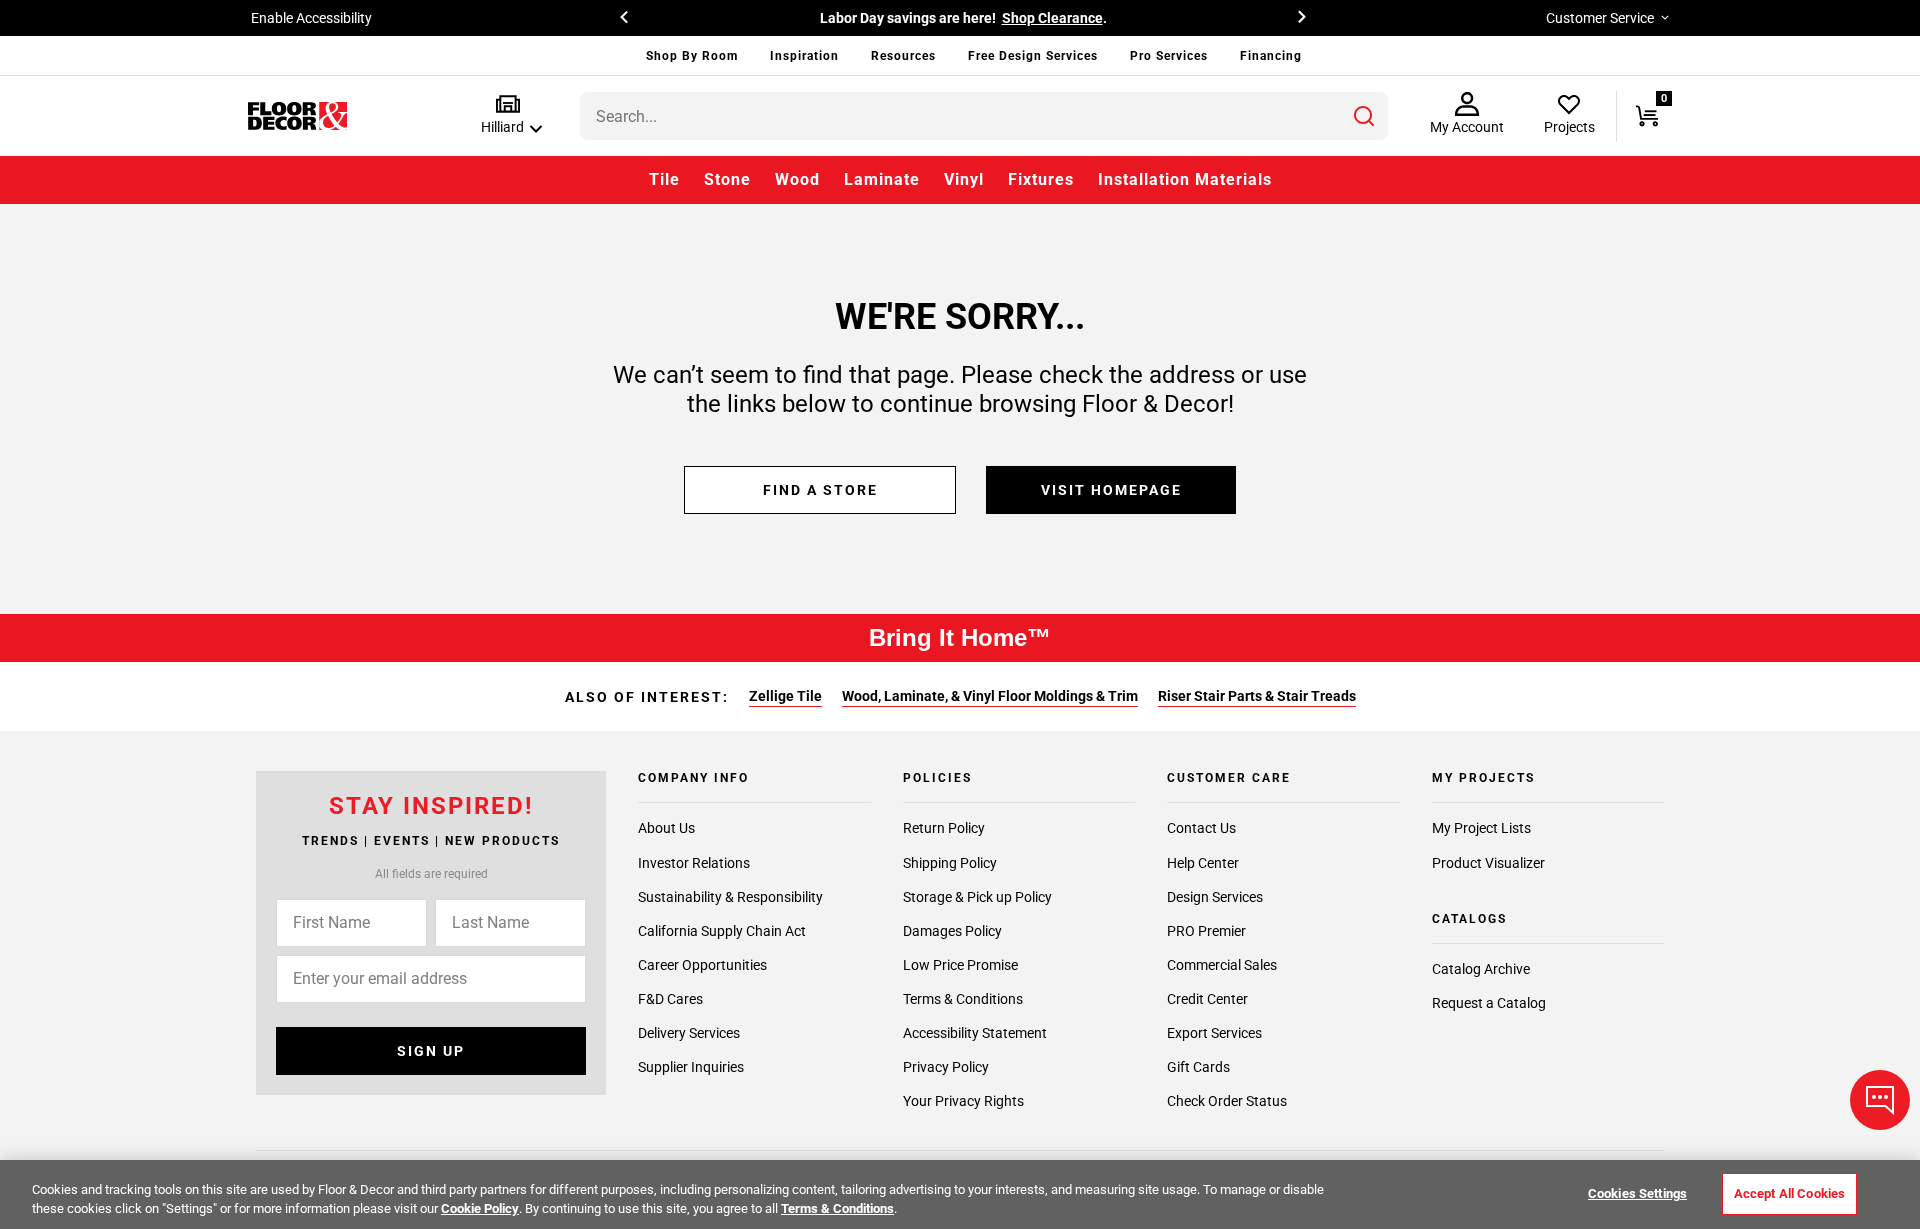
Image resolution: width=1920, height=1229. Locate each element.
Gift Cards (1198, 1067)
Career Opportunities (702, 965)
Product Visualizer (1488, 863)
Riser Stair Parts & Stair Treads (1257, 696)
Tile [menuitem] (664, 179)
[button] (507, 115)
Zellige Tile (785, 696)
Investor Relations (694, 863)
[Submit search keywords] (1364, 116)
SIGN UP (431, 1051)
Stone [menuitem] (727, 179)
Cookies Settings (1637, 1193)
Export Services (1214, 1033)
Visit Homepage (1111, 490)
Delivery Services (689, 1033)
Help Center (1203, 863)
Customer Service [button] (1600, 18)
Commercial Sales (1222, 965)
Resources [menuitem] (903, 56)
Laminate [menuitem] (882, 179)
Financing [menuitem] (1271, 56)
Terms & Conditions (963, 999)
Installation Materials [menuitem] (1185, 179)
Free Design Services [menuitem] (1033, 56)
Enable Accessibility (311, 18)
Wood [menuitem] (797, 179)
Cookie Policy (480, 1208)
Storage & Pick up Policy (977, 897)
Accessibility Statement (975, 1033)
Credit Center (1207, 999)
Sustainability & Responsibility (730, 897)
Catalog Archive (1481, 969)
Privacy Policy (946, 1067)
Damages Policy (952, 931)
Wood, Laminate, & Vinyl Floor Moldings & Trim (990, 696)
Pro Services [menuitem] (1169, 56)
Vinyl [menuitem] (964, 179)
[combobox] (984, 116)
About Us (666, 829)
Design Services (1215, 897)
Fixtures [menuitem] (1041, 179)
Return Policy (944, 829)
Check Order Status (1227, 1101)
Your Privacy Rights (963, 1101)
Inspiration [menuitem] (804, 56)
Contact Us (1201, 829)
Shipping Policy (950, 863)
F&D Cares (670, 999)
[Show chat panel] (1880, 1100)
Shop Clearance (977, 18)
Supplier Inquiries (691, 1067)
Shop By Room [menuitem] (692, 56)
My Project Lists (1481, 829)
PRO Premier (1206, 931)
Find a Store (820, 490)
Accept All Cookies (1789, 1193)
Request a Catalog (1489, 1003)
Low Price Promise (960, 965)
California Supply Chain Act (722, 931)
